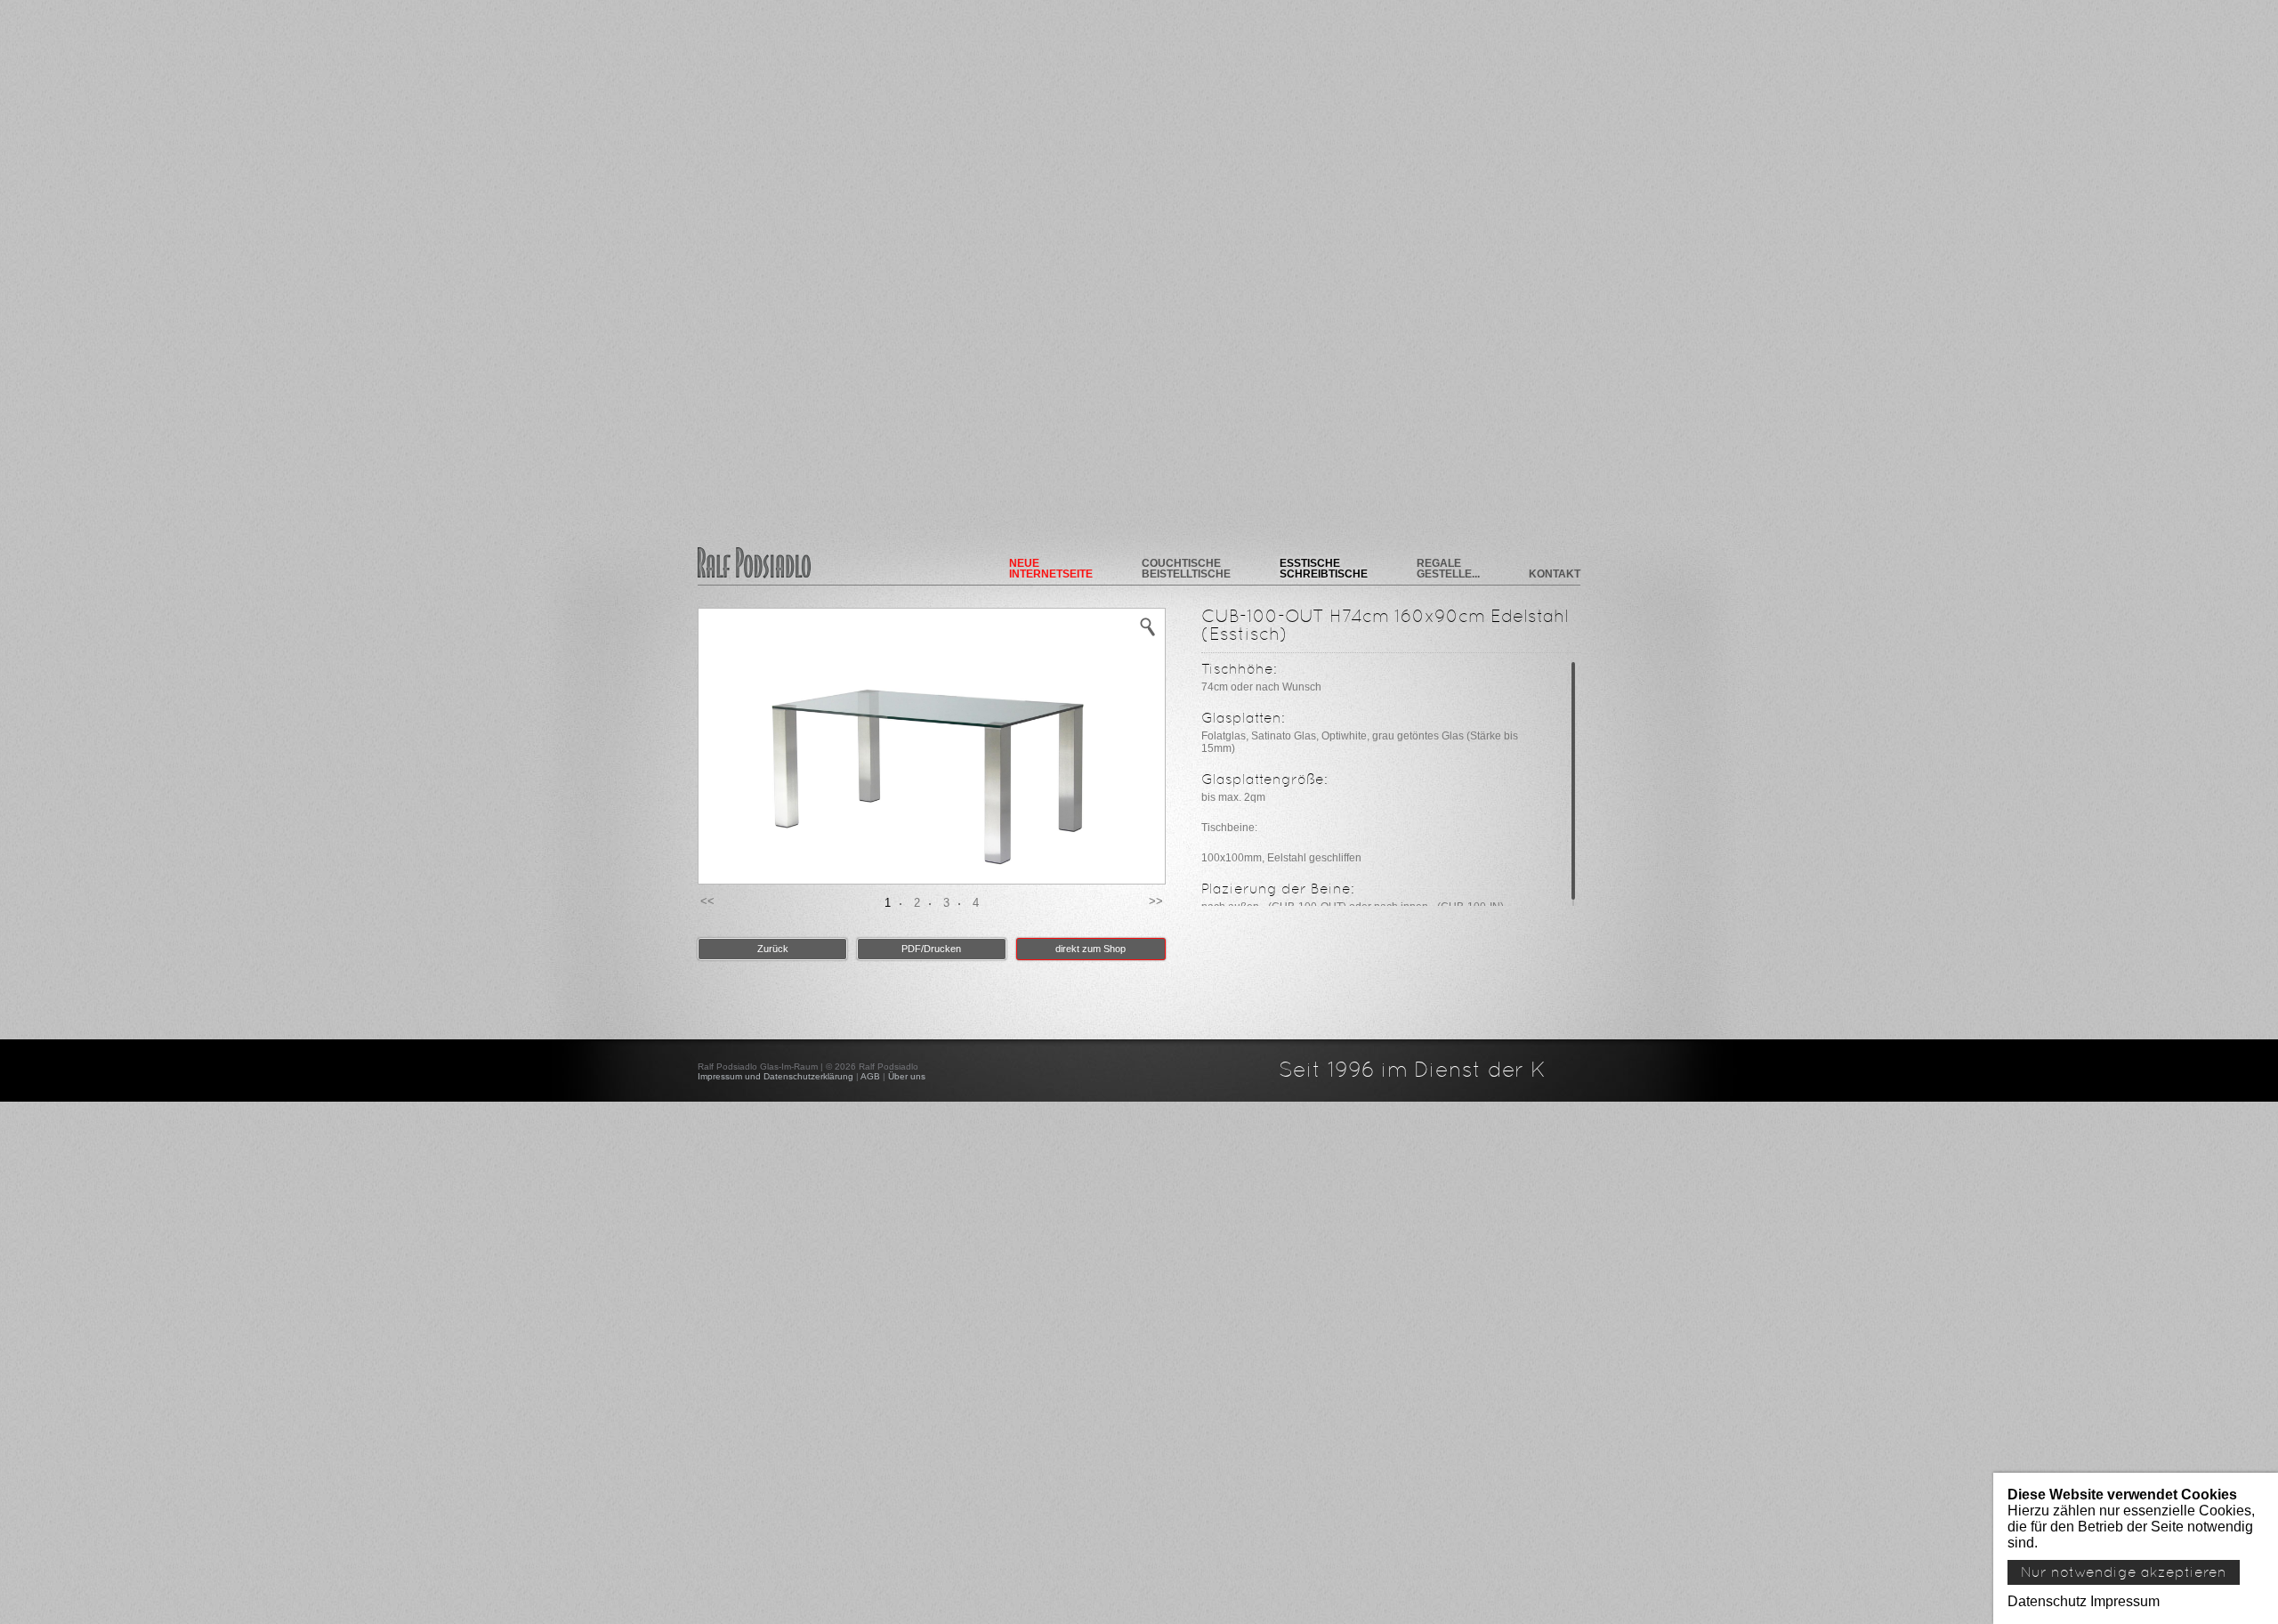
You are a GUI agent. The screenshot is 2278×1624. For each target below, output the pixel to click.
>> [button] (1156, 901)
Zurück (773, 949)
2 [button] (917, 903)
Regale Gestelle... (1448, 569)
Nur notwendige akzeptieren (2124, 1572)
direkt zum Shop (1091, 949)
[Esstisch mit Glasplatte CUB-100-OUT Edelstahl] (1147, 626)
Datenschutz (2047, 1601)
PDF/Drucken (931, 949)
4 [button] (976, 903)
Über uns (907, 1076)
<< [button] (707, 901)
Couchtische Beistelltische (1186, 569)
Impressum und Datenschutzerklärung (775, 1076)
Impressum (2125, 1601)
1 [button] (888, 903)
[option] (932, 747)
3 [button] (946, 903)
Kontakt (1555, 574)
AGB (870, 1076)
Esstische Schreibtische (1324, 569)
